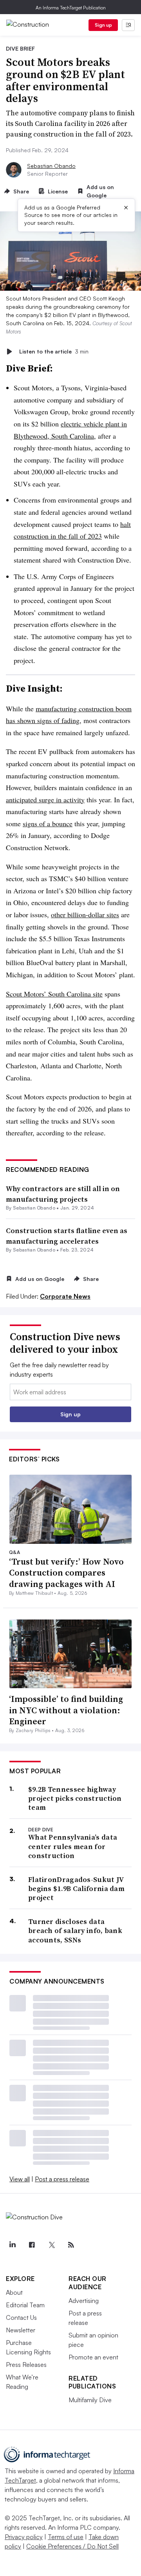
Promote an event (93, 2357)
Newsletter (21, 2330)
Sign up (103, 25)
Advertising (84, 2301)
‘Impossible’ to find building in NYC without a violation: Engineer (66, 1710)
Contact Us (21, 2317)
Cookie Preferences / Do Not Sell (72, 2546)
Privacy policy (24, 2537)
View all (20, 2179)
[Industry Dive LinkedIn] (12, 2245)
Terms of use (66, 2537)
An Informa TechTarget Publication (71, 8)
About (14, 2292)
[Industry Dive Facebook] (32, 2245)
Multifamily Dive (90, 2400)
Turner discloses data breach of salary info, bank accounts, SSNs (75, 1931)
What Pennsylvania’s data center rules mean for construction (73, 1846)
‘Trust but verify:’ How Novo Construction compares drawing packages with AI (66, 1573)
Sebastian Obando (51, 166)
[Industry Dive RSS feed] (71, 2245)
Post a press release (62, 2179)
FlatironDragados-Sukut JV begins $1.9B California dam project (76, 1889)
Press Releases (26, 2365)
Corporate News (65, 1296)
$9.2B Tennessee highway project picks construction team (75, 1798)
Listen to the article (54, 351)
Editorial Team (25, 2305)
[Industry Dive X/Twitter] (51, 2245)
